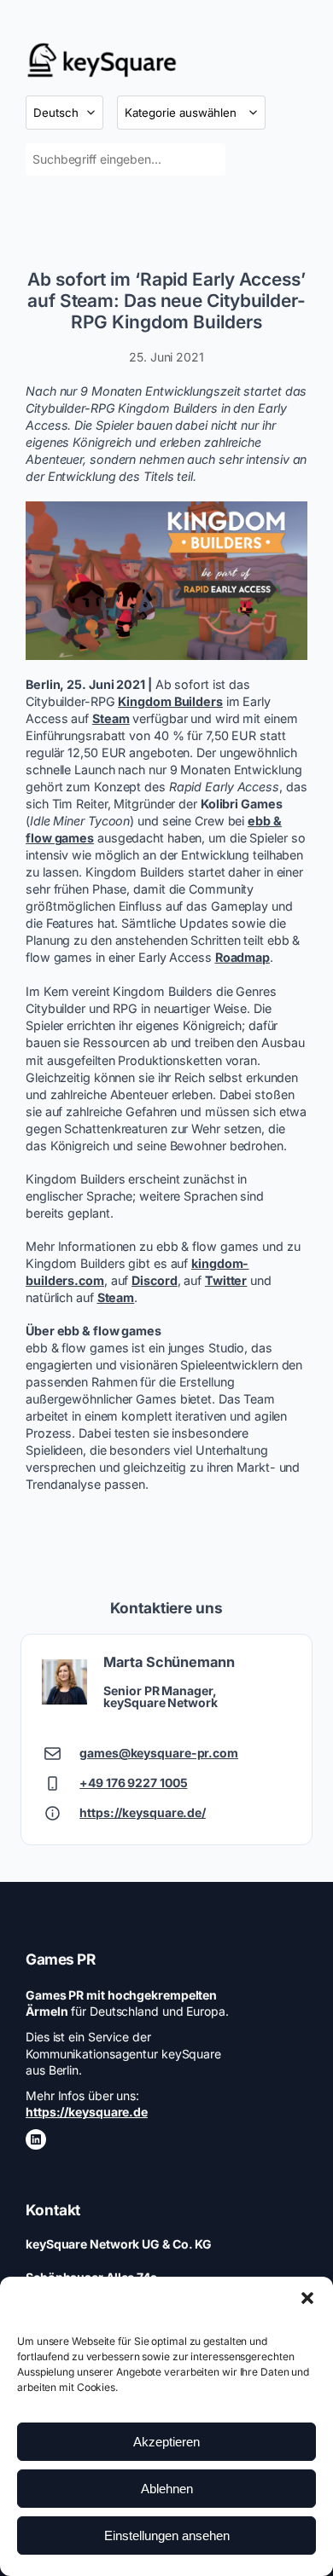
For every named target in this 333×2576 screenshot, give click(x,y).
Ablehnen (167, 2489)
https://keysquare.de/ (143, 1812)
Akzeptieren (166, 2442)
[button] (307, 2298)
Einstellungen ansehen (167, 2535)
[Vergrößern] (285, 524)
